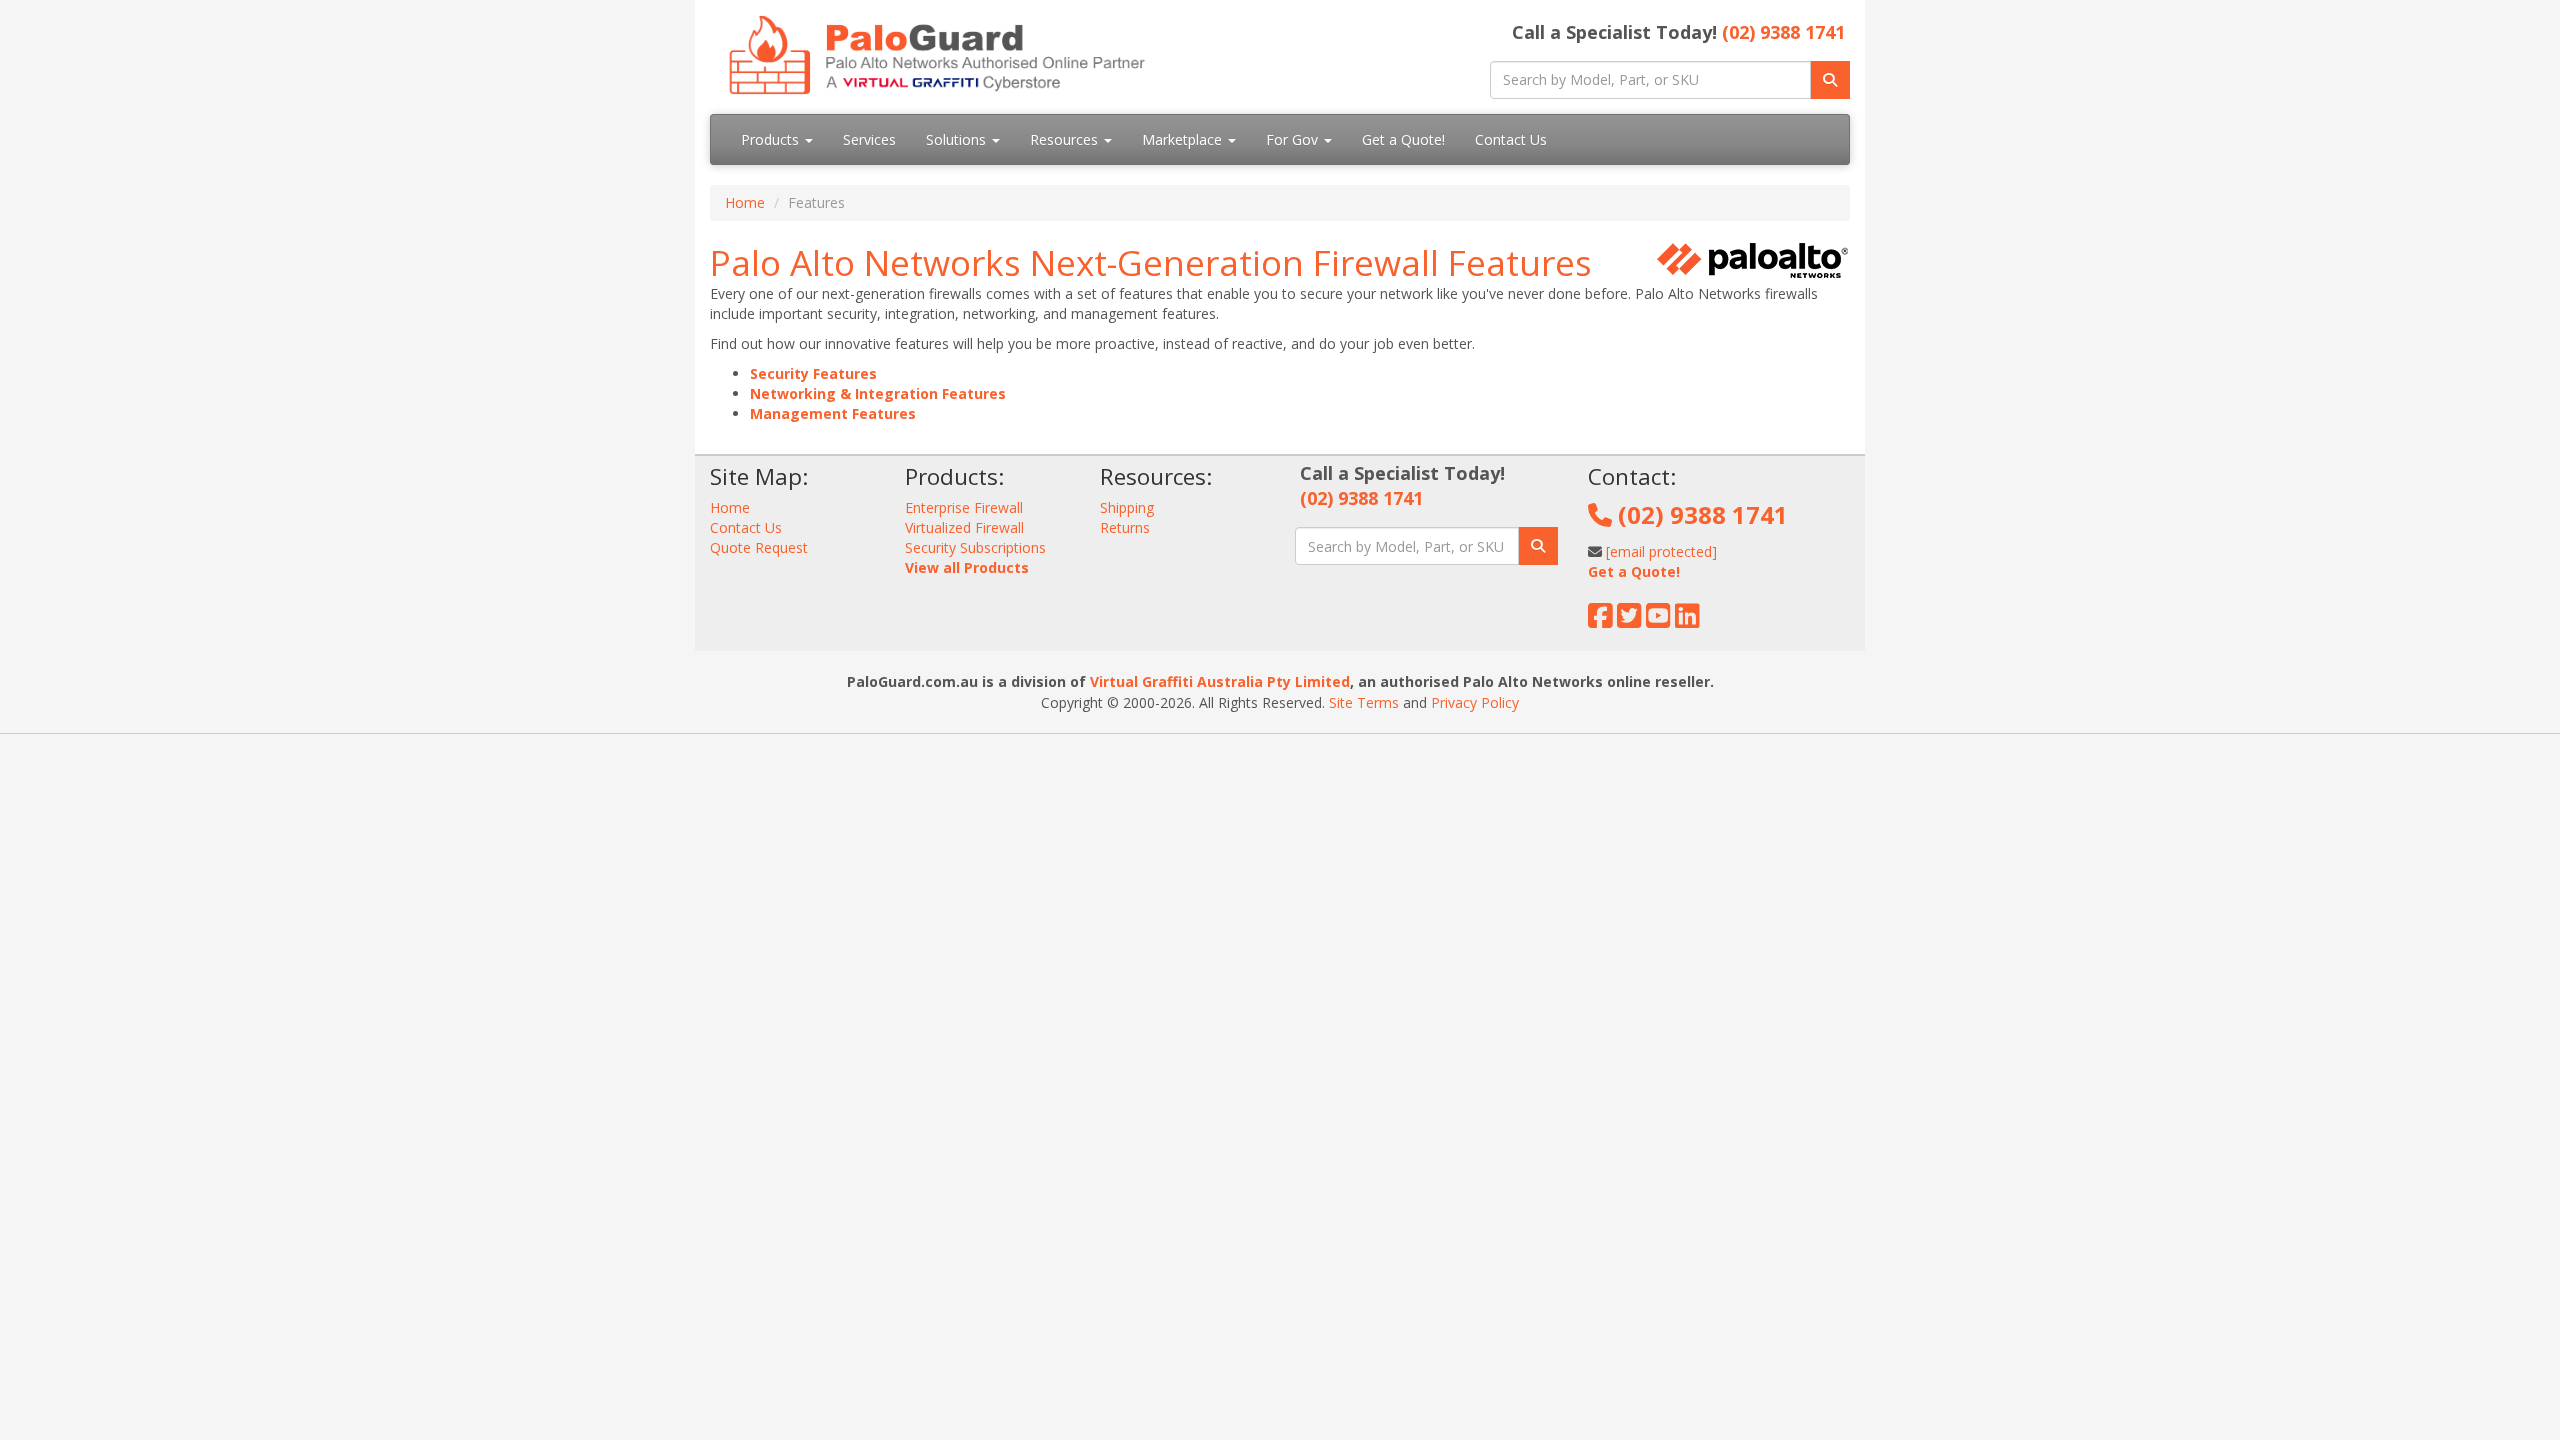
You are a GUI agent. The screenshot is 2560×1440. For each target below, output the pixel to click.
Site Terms (1364, 702)
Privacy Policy (1475, 702)
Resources (1066, 139)
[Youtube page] (1658, 620)
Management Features (833, 413)
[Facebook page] (1600, 620)
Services (869, 139)
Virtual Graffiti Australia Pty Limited (1220, 681)
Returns (1125, 527)
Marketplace (1184, 139)
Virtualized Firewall (964, 527)
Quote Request (759, 547)
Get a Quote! (1403, 139)
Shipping (1127, 507)
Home (745, 202)
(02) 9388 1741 (1783, 32)
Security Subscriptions (975, 547)
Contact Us (1511, 139)
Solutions (958, 139)
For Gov (1294, 139)
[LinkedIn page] (1687, 620)
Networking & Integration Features (878, 393)
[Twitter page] (1629, 620)
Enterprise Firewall (964, 507)
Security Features (813, 373)
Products (772, 139)
